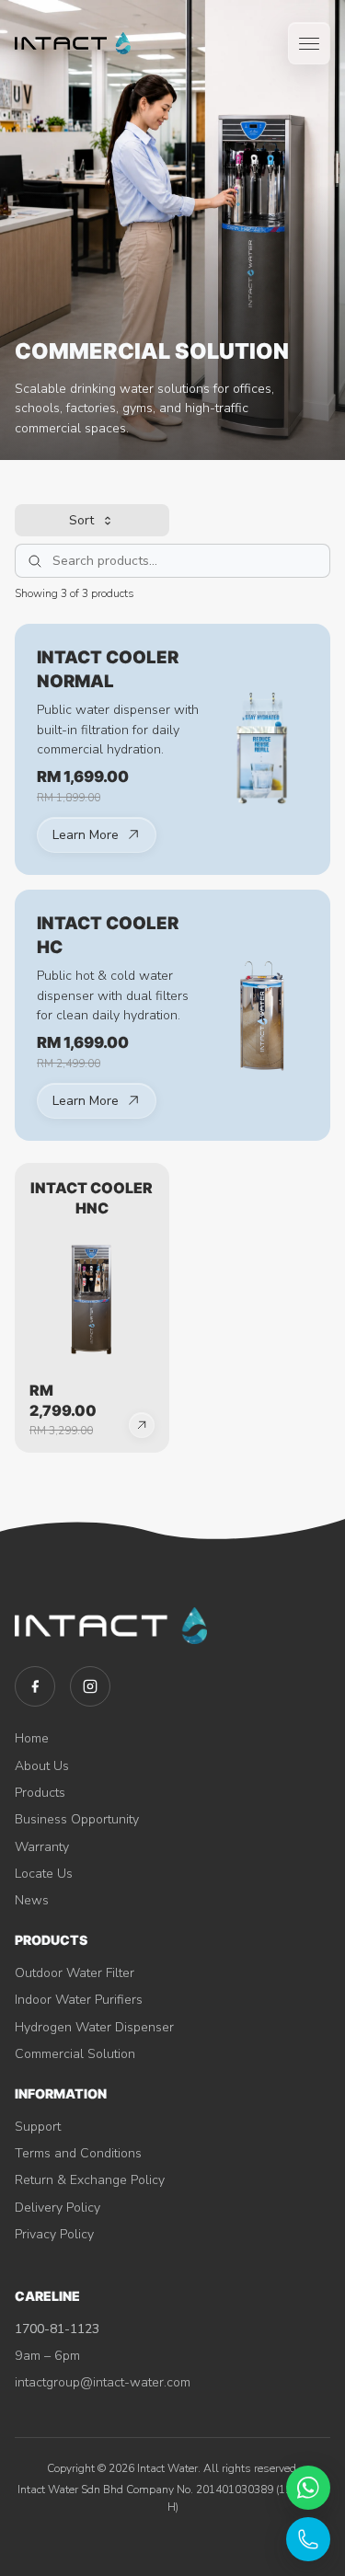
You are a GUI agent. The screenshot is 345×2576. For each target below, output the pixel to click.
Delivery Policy (57, 2208)
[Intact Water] (73, 43)
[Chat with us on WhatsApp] (308, 2488)
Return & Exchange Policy (90, 2180)
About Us (42, 1766)
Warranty (42, 1847)
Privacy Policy (54, 2234)
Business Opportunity (77, 1819)
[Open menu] (309, 43)
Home (32, 1738)
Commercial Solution (75, 2054)
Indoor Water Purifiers (79, 2000)
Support (38, 2127)
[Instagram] (90, 1686)
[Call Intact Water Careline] (308, 2539)
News (32, 1900)
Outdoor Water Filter (75, 1973)
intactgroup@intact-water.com (103, 2382)
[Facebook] (35, 1686)
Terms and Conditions (78, 2153)
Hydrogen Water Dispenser (94, 2027)
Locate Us (44, 1874)
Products (40, 1793)
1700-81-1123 (57, 2329)
